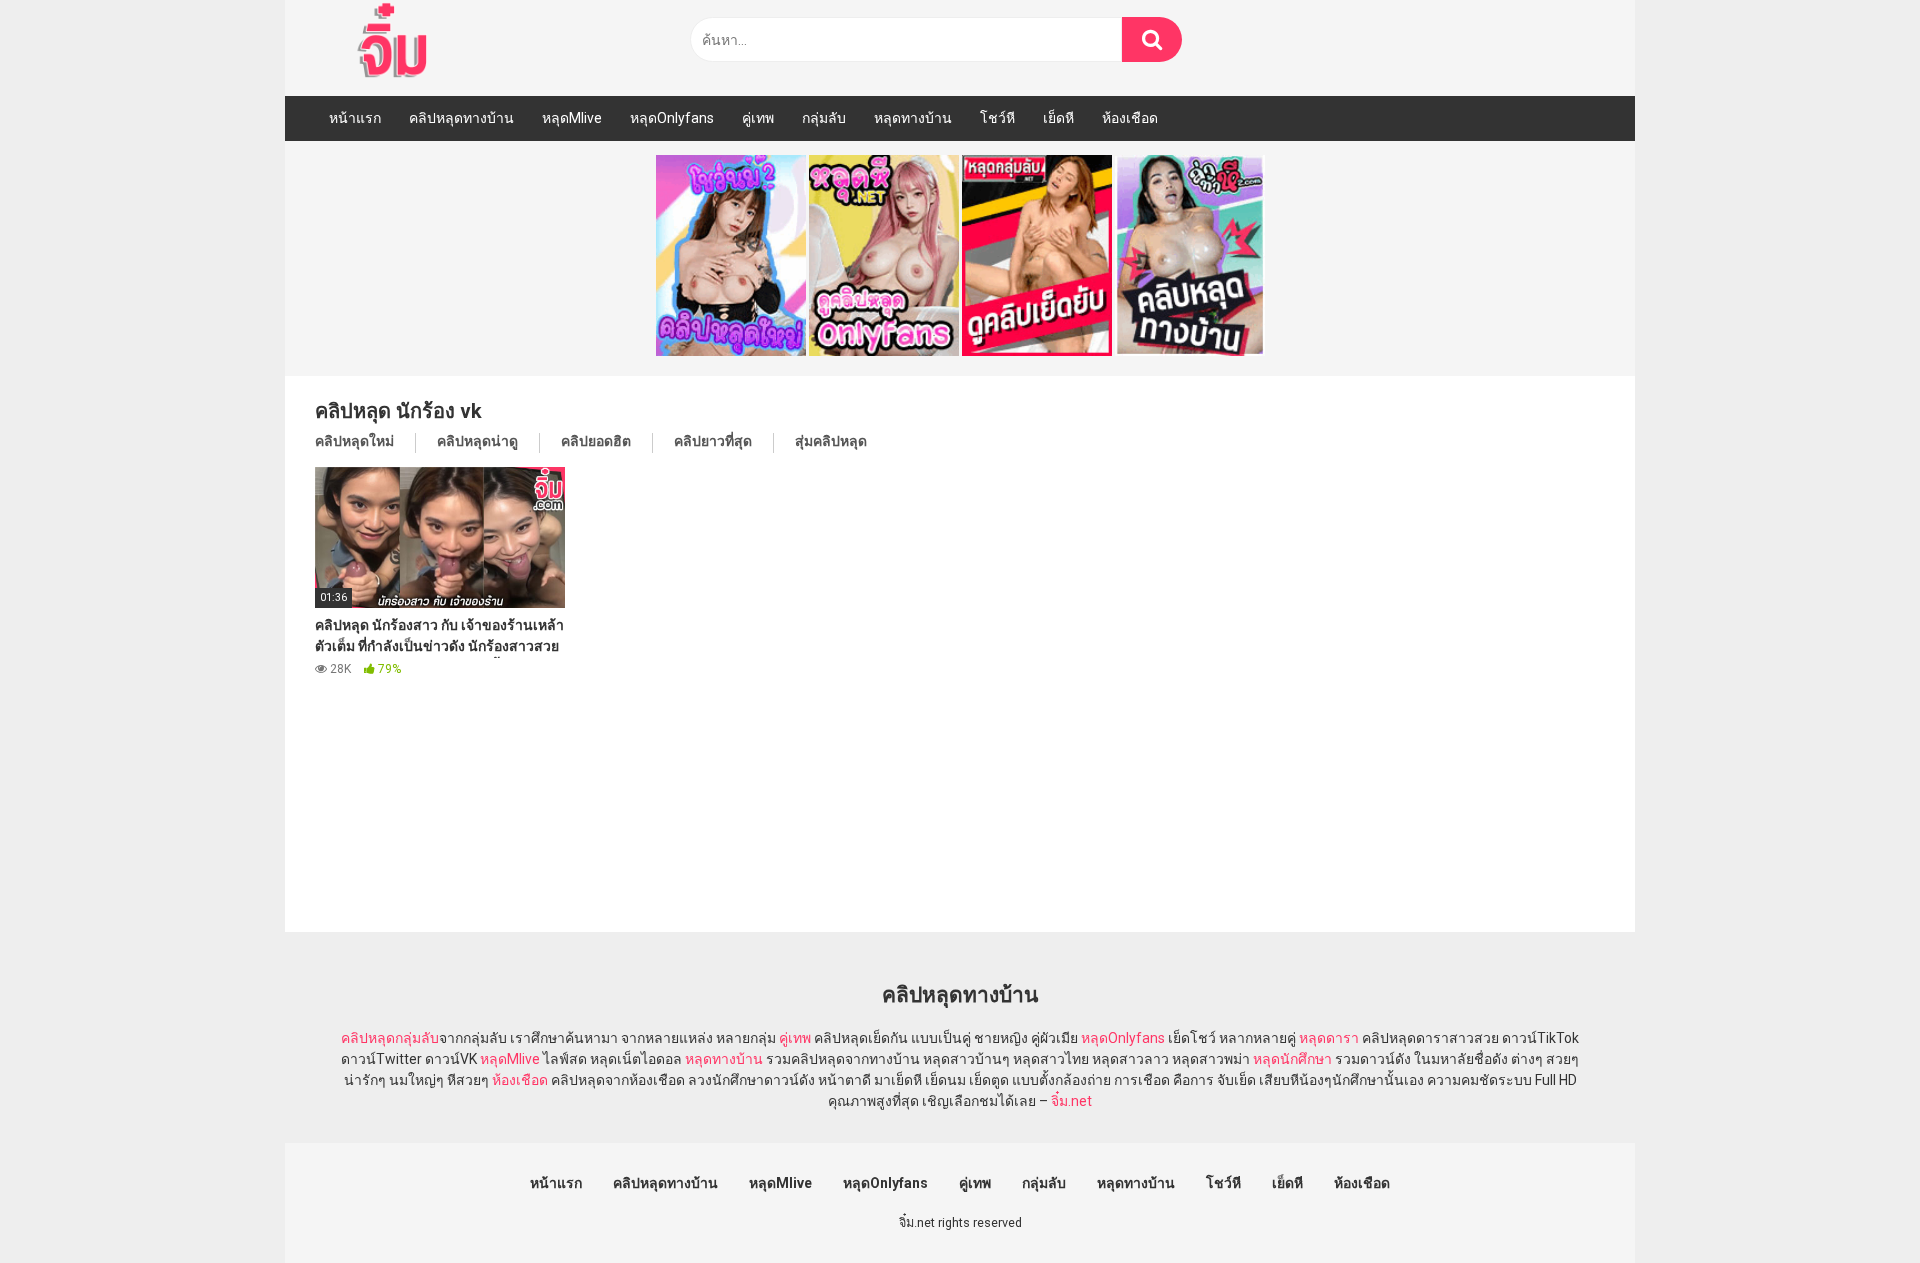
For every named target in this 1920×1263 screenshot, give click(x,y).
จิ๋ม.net (1071, 1101)
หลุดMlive (572, 118)
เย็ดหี (1058, 118)
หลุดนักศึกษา (1292, 1059)
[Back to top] (1853, 1202)
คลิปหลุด (368, 1038)
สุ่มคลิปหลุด (831, 441)
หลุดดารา (1329, 1038)
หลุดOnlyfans (672, 118)
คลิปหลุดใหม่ (354, 441)
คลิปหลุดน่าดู (477, 441)
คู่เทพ (758, 118)
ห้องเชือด (1130, 118)
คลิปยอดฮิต (596, 441)
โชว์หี (997, 118)
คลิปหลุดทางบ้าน (461, 118)
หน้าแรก (355, 118)
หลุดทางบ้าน (913, 118)
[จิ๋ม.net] (395, 43)
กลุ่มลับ (824, 118)
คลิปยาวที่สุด (713, 441)
